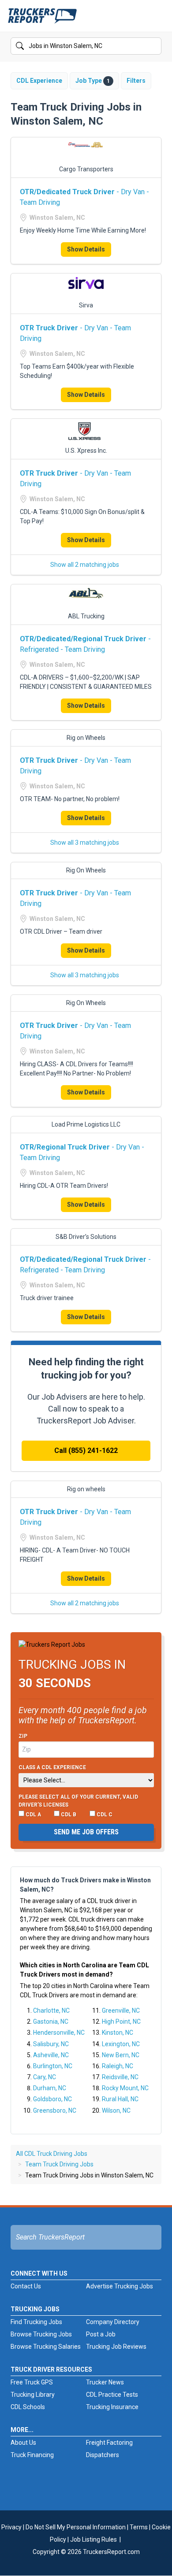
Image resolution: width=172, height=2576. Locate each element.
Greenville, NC (121, 2011)
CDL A (33, 1815)
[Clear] (154, 46)
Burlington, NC (53, 2066)
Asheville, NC (51, 2055)
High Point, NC (121, 2022)
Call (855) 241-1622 (86, 1451)
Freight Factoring (109, 2443)
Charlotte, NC (51, 2011)
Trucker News (105, 2382)
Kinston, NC (118, 2033)
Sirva (86, 305)
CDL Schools (28, 2407)
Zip (23, 1736)
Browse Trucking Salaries (46, 2347)
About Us (23, 2443)
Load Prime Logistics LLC (86, 1124)
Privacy (11, 2527)
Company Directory (113, 2322)
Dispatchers (103, 2455)
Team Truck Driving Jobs (59, 2164)
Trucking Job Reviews (116, 2347)
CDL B (68, 1815)
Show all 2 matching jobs (85, 565)
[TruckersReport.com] (42, 19)
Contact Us (26, 2286)
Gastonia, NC (51, 2022)
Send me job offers (86, 1832)
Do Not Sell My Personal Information (76, 2527)
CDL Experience (39, 81)
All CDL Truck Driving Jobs (52, 2154)
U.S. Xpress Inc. (86, 451)
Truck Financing (32, 2455)
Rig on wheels (86, 1489)
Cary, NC (45, 2077)
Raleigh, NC (118, 2066)
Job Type (93, 81)
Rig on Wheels (86, 738)
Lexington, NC (121, 2044)
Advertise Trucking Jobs (120, 2286)
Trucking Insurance (112, 2407)
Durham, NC (50, 2088)
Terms (139, 2527)
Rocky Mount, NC (125, 2088)
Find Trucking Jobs (36, 2322)
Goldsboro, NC (52, 2099)
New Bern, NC (121, 2055)
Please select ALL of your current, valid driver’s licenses (78, 1801)
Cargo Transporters (86, 169)
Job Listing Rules (93, 2539)
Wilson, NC (116, 2110)
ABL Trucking (86, 616)
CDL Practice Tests (112, 2395)
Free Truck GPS (32, 2382)
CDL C (104, 1815)
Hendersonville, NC (59, 2033)
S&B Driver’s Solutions (86, 1237)
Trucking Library (33, 2395)
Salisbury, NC (51, 2044)
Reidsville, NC (120, 2077)
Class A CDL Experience (52, 1767)
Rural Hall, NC (120, 2099)
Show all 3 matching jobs (85, 843)
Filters (136, 81)
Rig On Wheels (86, 870)
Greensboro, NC (55, 2110)
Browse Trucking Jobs (41, 2334)
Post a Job (101, 2334)
